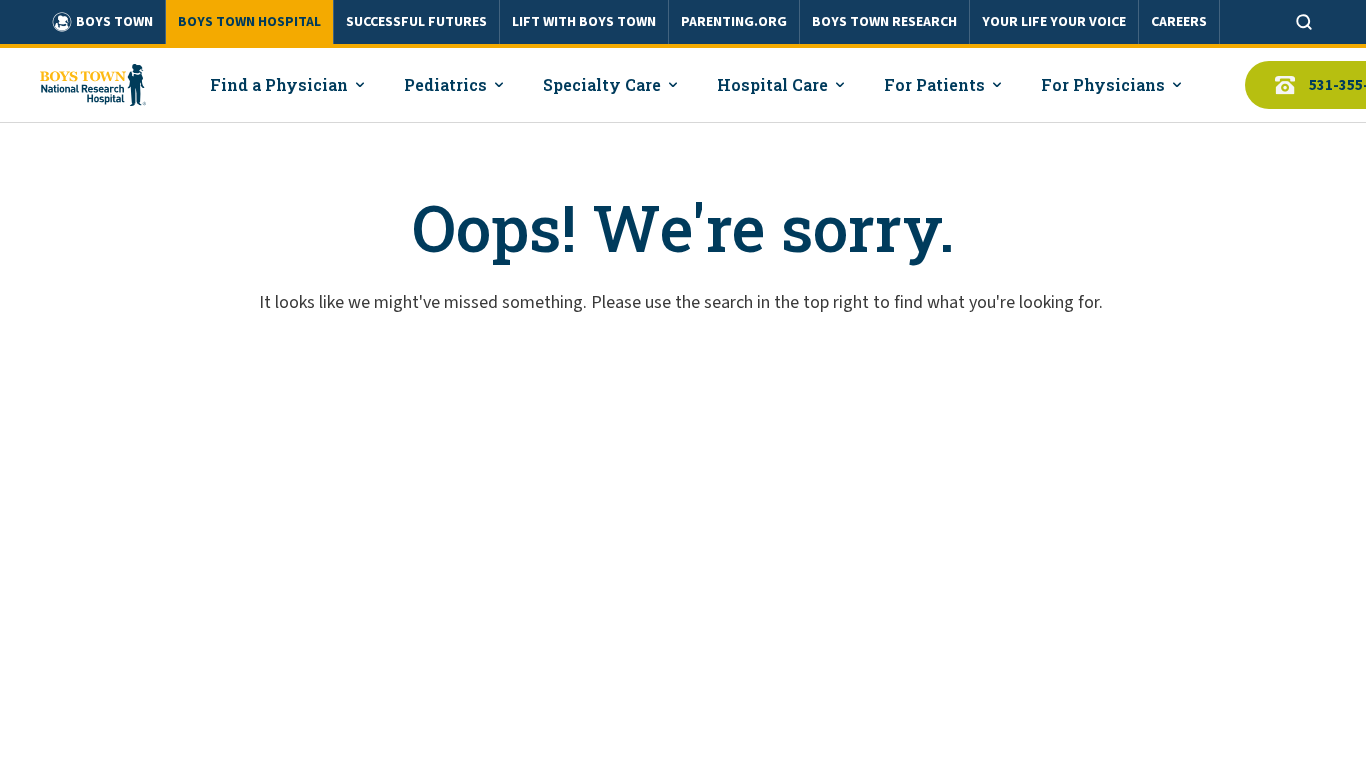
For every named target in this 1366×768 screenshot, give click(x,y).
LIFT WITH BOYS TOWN (584, 22)
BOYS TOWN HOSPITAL (249, 22)
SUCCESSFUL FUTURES (416, 22)
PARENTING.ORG (734, 22)
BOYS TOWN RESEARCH (884, 22)
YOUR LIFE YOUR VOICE (1054, 22)
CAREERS (1179, 22)
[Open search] (1304, 22)
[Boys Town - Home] (93, 85)
